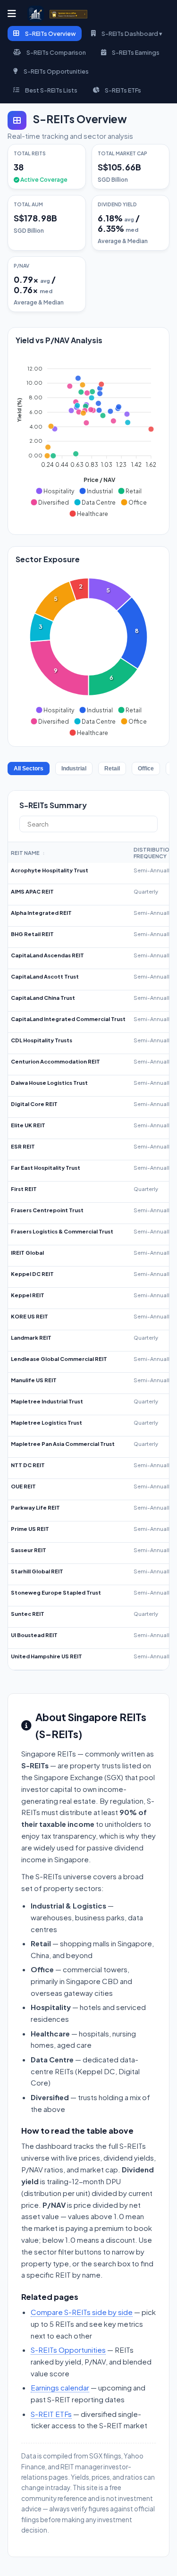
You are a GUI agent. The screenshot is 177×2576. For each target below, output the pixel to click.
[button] (55, 491)
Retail (112, 769)
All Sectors (29, 769)
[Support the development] (68, 14)
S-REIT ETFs (51, 2414)
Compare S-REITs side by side (82, 2312)
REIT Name (28, 853)
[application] (88, 437)
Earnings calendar (60, 2387)
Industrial (74, 769)
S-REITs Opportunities (68, 2350)
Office (146, 769)
